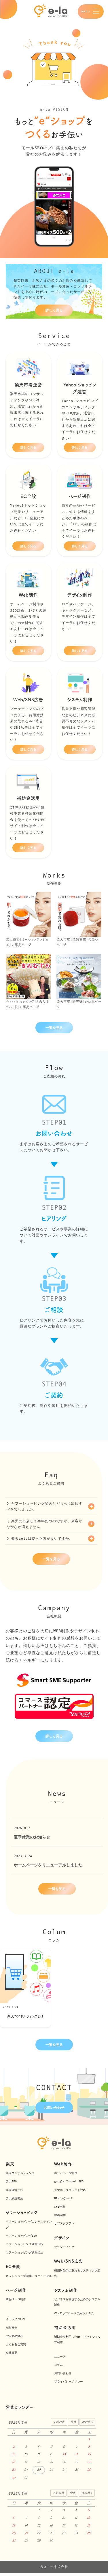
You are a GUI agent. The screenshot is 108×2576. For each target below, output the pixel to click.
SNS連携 (60, 2207)
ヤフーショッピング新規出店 (24, 2252)
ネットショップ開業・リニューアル (29, 2276)
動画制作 (60, 2215)
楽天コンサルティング (20, 2173)
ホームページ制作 (66, 2173)
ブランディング (64, 2247)
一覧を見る (54, 1028)
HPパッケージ (63, 2198)
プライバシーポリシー (69, 2381)
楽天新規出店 (14, 2198)
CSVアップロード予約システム (74, 2313)
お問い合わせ (54, 2108)
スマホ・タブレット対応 (70, 2190)
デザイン (62, 2238)
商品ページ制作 (16, 2299)
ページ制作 (16, 2290)
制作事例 (12, 2328)
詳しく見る (54, 310)
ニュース (60, 2356)
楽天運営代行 (14, 2190)
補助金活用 (65, 2328)
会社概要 (12, 2353)
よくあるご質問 (16, 2344)
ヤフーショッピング (22, 2213)
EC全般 (13, 2267)
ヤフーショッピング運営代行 (24, 2244)
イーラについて (16, 2319)
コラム (58, 2365)
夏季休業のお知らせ (32, 1837)
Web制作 (63, 2164)
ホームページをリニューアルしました (48, 1865)
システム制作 (66, 2290)
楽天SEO (11, 2181)
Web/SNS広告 (69, 2261)
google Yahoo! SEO (69, 2181)
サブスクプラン (64, 2223)
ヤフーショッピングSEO (21, 2236)
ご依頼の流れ (14, 2336)
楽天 (10, 2164)
